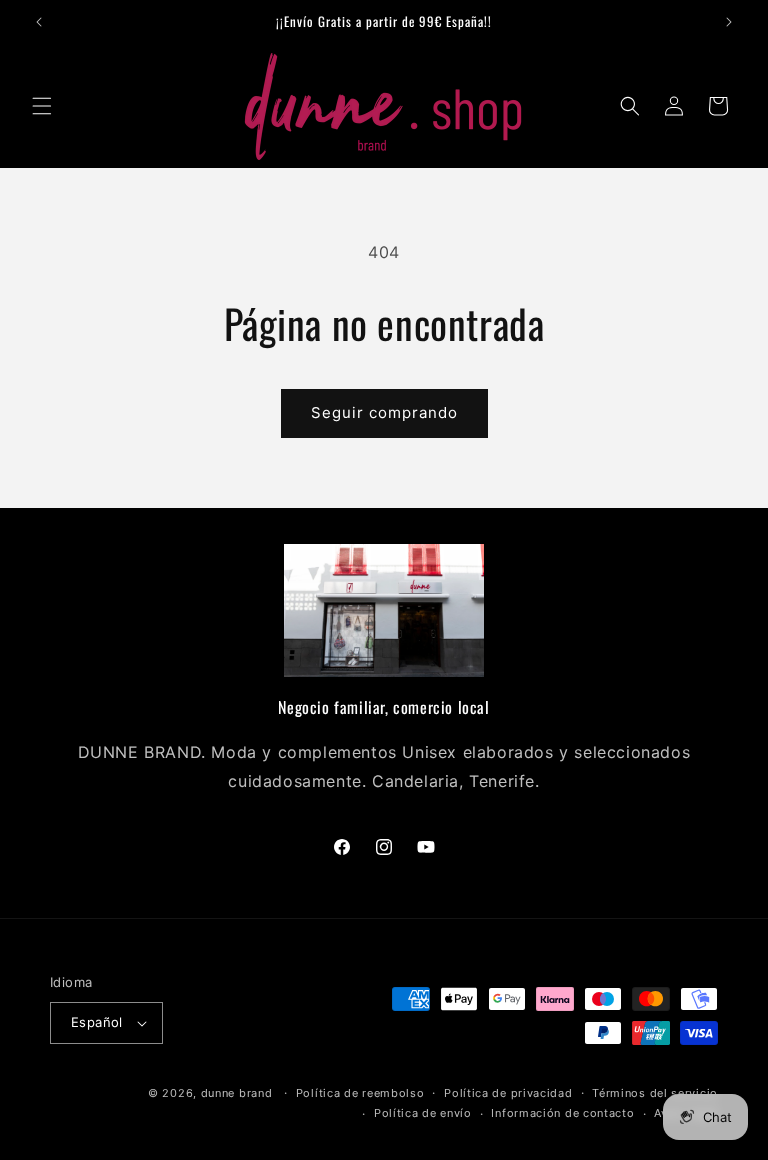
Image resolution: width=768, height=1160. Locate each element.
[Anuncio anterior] (39, 22)
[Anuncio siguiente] (729, 22)
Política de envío (423, 1113)
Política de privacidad (508, 1093)
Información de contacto (562, 1113)
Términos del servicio (655, 1093)
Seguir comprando (384, 412)
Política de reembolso (360, 1093)
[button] (42, 106)
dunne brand (237, 1093)
